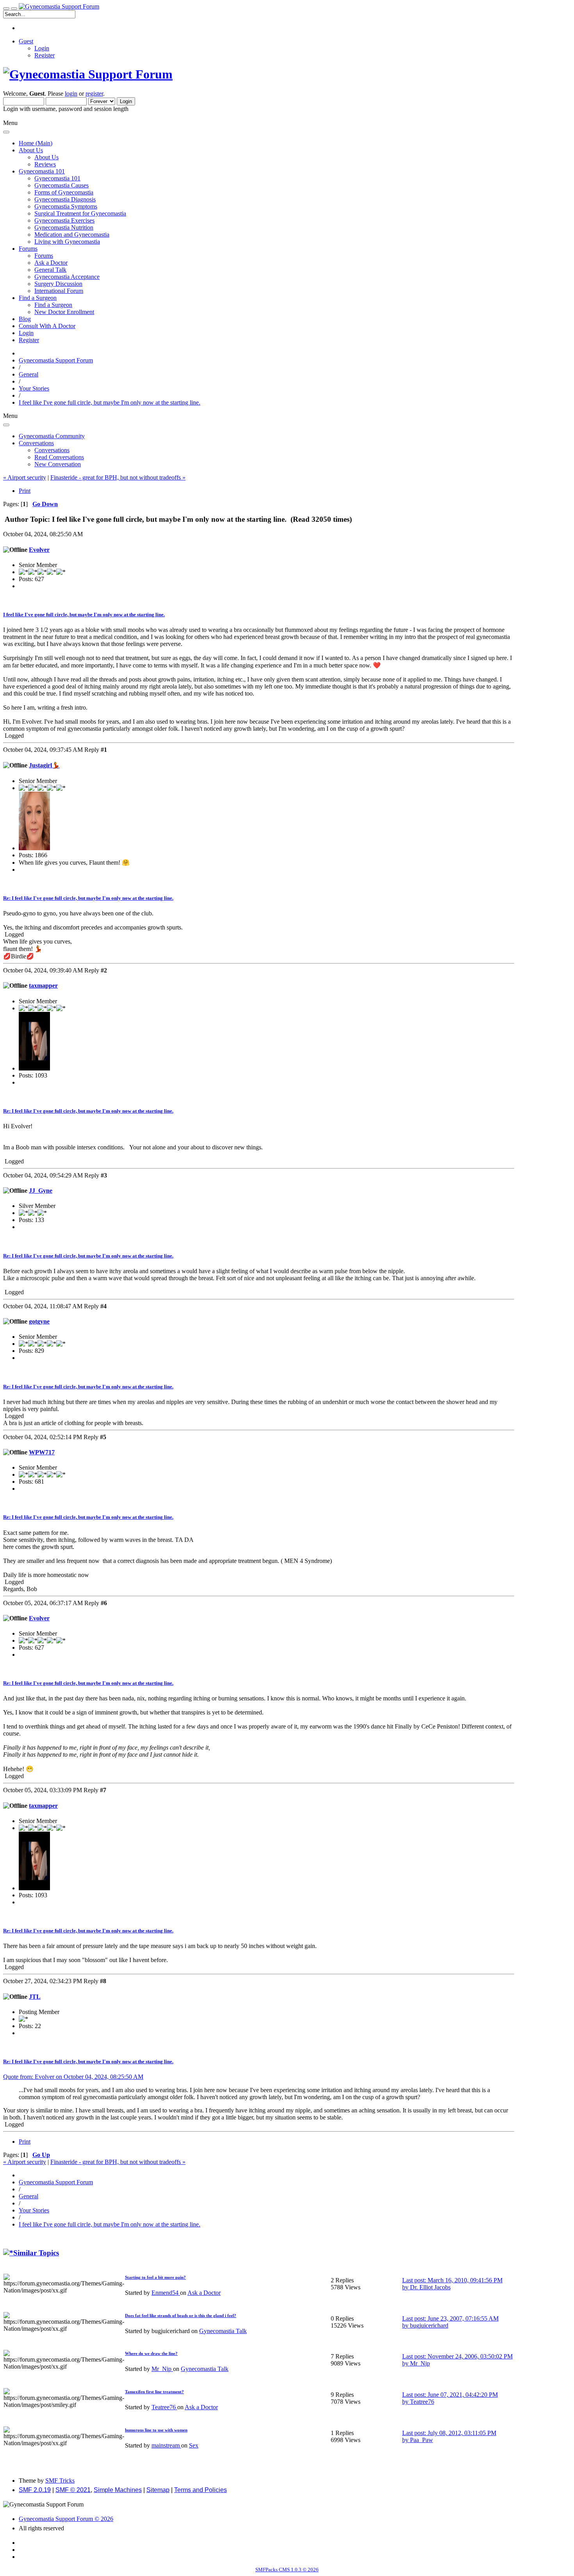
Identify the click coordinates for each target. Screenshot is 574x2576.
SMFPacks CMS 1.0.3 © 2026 (287, 2570)
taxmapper (43, 986)
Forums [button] (28, 249)
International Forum (59, 291)
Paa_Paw (422, 2440)
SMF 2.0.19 (35, 2490)
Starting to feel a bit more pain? (155, 2277)
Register (45, 55)
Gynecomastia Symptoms (66, 206)
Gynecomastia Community (52, 436)
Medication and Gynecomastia (72, 235)
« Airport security (25, 477)
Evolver (39, 550)
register (94, 94)
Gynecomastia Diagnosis (65, 199)
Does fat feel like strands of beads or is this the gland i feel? (181, 2316)
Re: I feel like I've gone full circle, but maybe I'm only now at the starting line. (88, 898)
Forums (44, 256)
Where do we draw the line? (151, 2353)
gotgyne (39, 1321)
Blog (25, 319)
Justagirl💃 (44, 765)
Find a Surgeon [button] (38, 298)
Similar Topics (36, 2253)
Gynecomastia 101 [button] (42, 171)
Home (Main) (36, 143)
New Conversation (58, 464)
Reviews (45, 164)
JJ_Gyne (41, 1191)
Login (42, 48)
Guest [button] (26, 41)
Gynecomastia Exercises (64, 220)
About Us (46, 157)
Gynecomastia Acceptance (67, 277)
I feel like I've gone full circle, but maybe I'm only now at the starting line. (84, 615)
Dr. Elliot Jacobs (430, 2287)
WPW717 (42, 1452)
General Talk (50, 270)
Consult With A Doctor (47, 326)
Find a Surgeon (53, 305)
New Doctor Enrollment (64, 312)
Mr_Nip (162, 2369)
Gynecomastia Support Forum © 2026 (66, 2519)
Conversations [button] (36, 443)
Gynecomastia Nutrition (64, 227)
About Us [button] (31, 150)
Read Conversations (59, 457)
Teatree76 (164, 2407)
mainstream (166, 2445)
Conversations (52, 450)
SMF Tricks (60, 2481)
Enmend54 (166, 2293)
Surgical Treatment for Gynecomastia (80, 213)
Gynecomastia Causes (61, 185)
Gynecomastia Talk (223, 2331)
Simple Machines (118, 2490)
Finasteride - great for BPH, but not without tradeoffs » (118, 477)
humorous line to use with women (156, 2430)
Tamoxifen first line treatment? (154, 2392)
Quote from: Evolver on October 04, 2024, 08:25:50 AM (73, 2077)
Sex (194, 2445)
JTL (35, 1997)
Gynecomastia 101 (57, 178)
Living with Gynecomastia (67, 242)
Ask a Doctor (51, 263)
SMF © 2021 (73, 2490)
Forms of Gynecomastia (64, 192)
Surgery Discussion (58, 284)
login (71, 94)
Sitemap (158, 2490)
